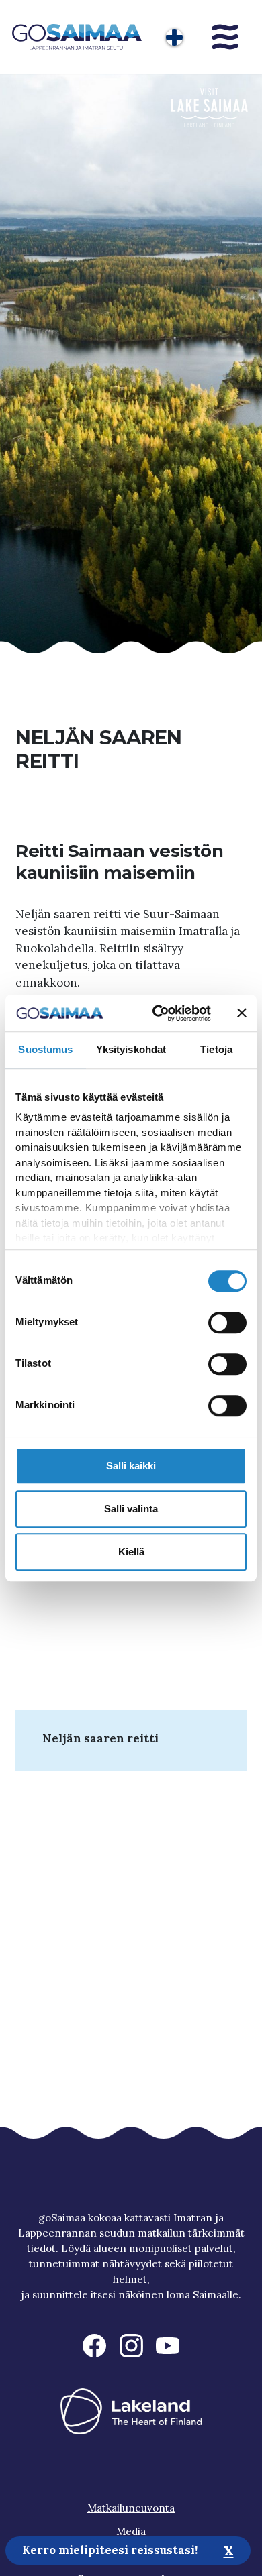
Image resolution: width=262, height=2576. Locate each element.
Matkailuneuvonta (131, 2508)
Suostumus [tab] (45, 1049)
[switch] (227, 1323)
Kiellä (131, 1552)
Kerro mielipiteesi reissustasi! (110, 2550)
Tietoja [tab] (216, 1049)
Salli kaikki (131, 1466)
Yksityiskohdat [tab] (131, 1049)
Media (131, 2531)
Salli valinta (131, 1509)
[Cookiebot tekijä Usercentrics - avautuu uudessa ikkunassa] (158, 1013)
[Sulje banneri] (242, 1013)
